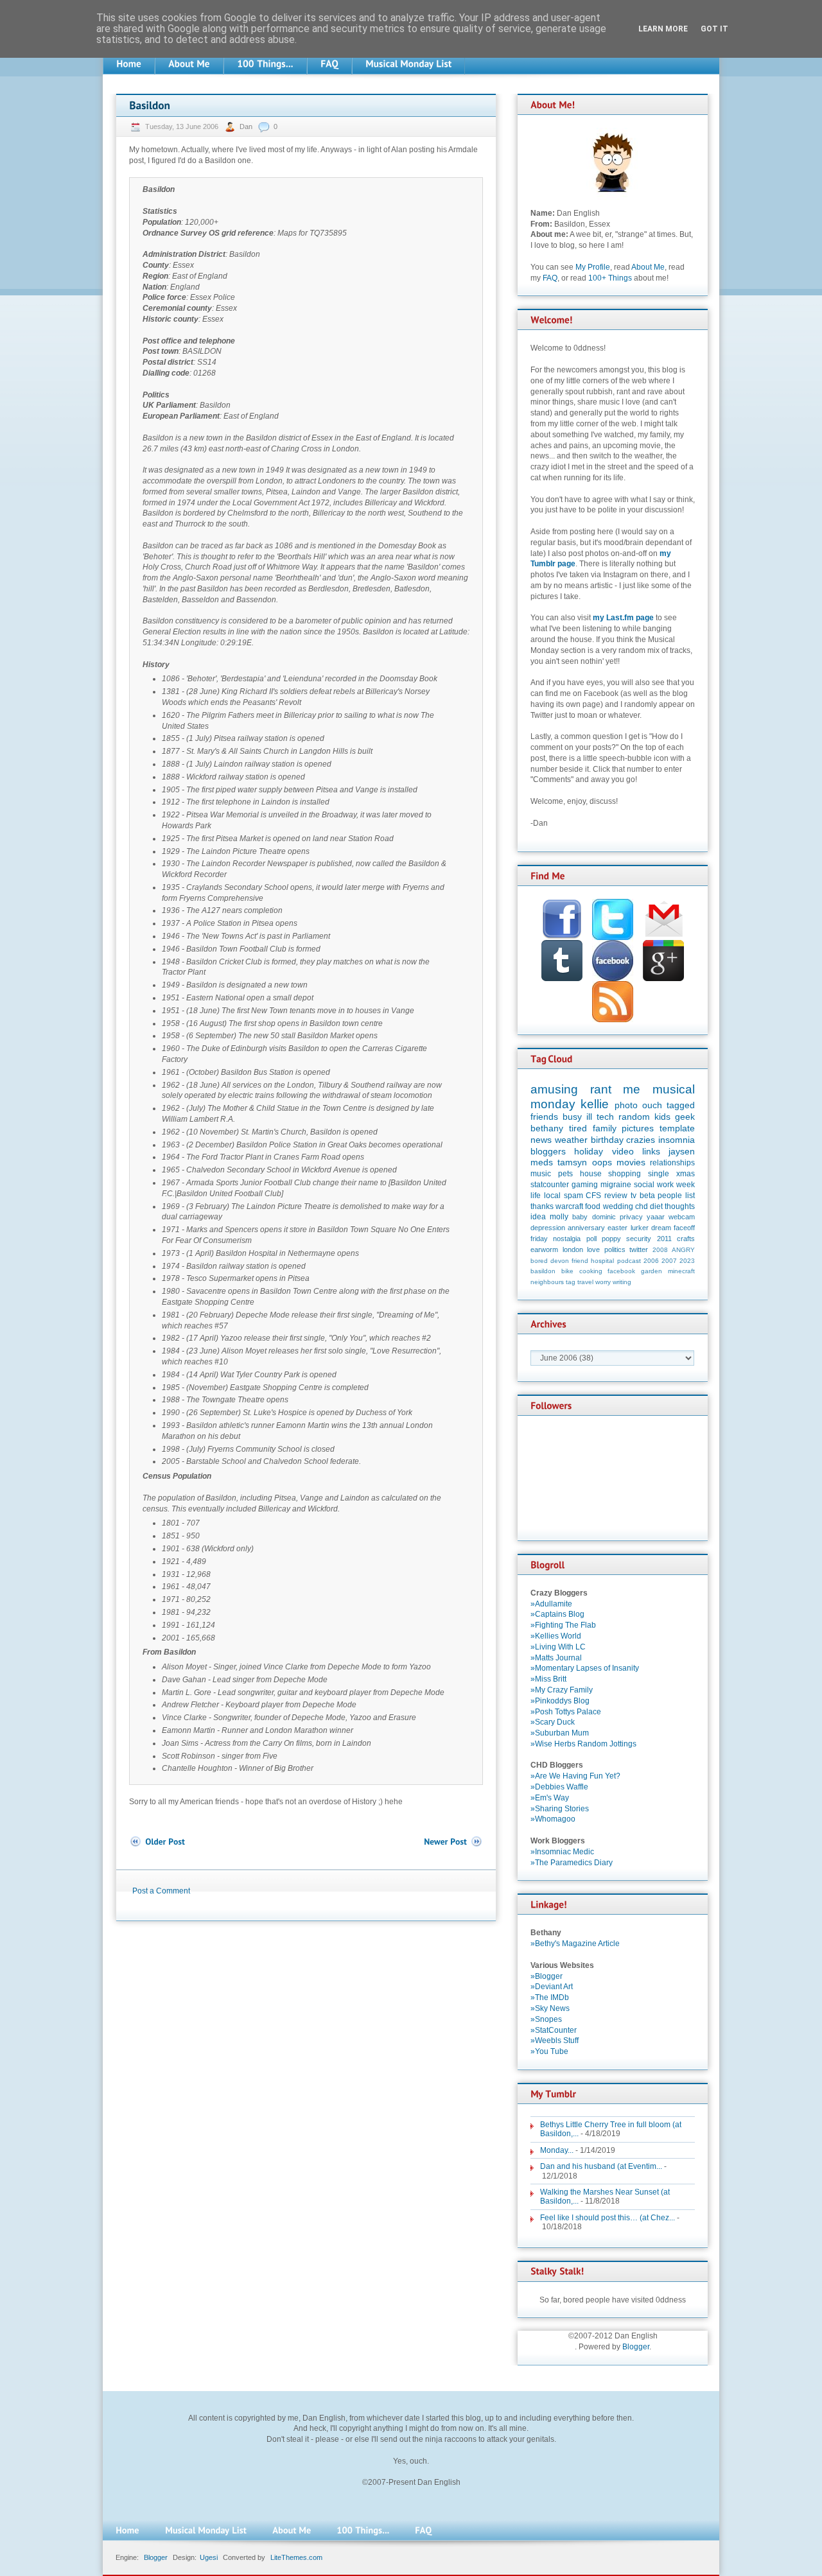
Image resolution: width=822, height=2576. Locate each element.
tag (571, 1282)
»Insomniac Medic (562, 1852)
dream (661, 1228)
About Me (648, 267)
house (591, 1174)
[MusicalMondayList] (408, 64)
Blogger (636, 2347)
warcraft (569, 1206)
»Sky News (550, 2008)
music (541, 1174)
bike (567, 1271)
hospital (602, 1261)
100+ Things (610, 278)
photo (626, 1105)
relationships (672, 1163)
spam (573, 1196)
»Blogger (547, 1976)
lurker (640, 1228)
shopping (625, 1174)
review (616, 1196)
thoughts (680, 1206)
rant (601, 1089)
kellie (595, 1104)
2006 (651, 1261)
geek (685, 1117)
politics (615, 1249)
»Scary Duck (553, 1722)
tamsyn (572, 1162)
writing (622, 1282)
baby (580, 1217)
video (623, 1151)
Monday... (557, 2150)
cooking (591, 1271)
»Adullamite (551, 1604)
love (593, 1249)
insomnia (677, 1140)
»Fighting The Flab (563, 1625)
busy (572, 1117)
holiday (589, 1151)
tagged (681, 1105)
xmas (686, 1174)
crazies (641, 1140)
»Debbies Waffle (559, 1787)
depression (548, 1228)
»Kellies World (556, 1636)
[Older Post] (157, 1842)
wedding (618, 1206)
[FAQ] (329, 64)
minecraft (681, 1271)
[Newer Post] (453, 1842)
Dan (247, 126)
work (665, 1185)
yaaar (656, 1217)
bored (539, 1261)
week (686, 1185)
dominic (604, 1217)
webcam (682, 1217)
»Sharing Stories (560, 1809)
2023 (687, 1261)
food (593, 1206)
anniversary (586, 1228)
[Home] (129, 64)
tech (605, 1117)
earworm (544, 1249)
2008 (660, 1250)
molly (559, 1217)
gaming (585, 1185)
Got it (714, 29)
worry (603, 1282)
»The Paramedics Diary (572, 1863)
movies (631, 1162)
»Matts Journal (556, 1658)
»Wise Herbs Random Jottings (583, 1744)
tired (578, 1128)
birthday (607, 1140)
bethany (547, 1128)
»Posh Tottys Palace (566, 1712)
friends (544, 1117)
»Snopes (546, 2019)
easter (617, 1228)
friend (580, 1261)
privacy (631, 1217)
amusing (554, 1089)
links (651, 1151)
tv (634, 1196)
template (677, 1128)
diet (656, 1206)
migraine (616, 1185)
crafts (686, 1239)
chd (642, 1206)
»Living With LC (558, 1647)
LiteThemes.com (296, 2557)
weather (571, 1140)
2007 (669, 1261)
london (573, 1249)
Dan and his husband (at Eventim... (601, 2166)
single (659, 1174)
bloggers (548, 1151)
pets (565, 1174)
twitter (639, 1249)
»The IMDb (550, 1997)
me (632, 1089)
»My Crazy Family (562, 1690)
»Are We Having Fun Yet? (575, 1776)
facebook (621, 1271)
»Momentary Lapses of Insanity (585, 1668)
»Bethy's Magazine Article (575, 1944)
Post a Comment (161, 1891)
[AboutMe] (189, 64)
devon (560, 1261)
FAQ (550, 278)
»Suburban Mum (560, 1733)
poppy (611, 1239)
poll (591, 1239)
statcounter (550, 1185)
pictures (638, 1128)
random (634, 1117)
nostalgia (567, 1239)
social (644, 1185)
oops (602, 1162)
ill (589, 1117)
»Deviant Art (552, 1987)
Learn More (663, 29)
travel (585, 1282)
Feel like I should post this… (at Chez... (608, 2218)
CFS (593, 1196)
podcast (629, 1261)
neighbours (547, 1282)
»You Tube (549, 2051)
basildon (543, 1271)
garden (651, 1271)
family (605, 1128)
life (536, 1196)
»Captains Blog (557, 1614)
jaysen (682, 1151)
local (552, 1196)
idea (538, 1217)
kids (662, 1117)
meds (542, 1162)
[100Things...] (265, 64)
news (541, 1140)
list (690, 1196)
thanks (542, 1206)
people (670, 1196)
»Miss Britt (548, 1679)
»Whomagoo (553, 1819)
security (639, 1239)
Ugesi (209, 2557)
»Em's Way (550, 1798)
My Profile (593, 267)
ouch (652, 1105)
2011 (664, 1239)
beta (647, 1196)
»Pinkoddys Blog (560, 1701)
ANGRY (683, 1250)
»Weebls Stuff (555, 2041)
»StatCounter (554, 2030)
